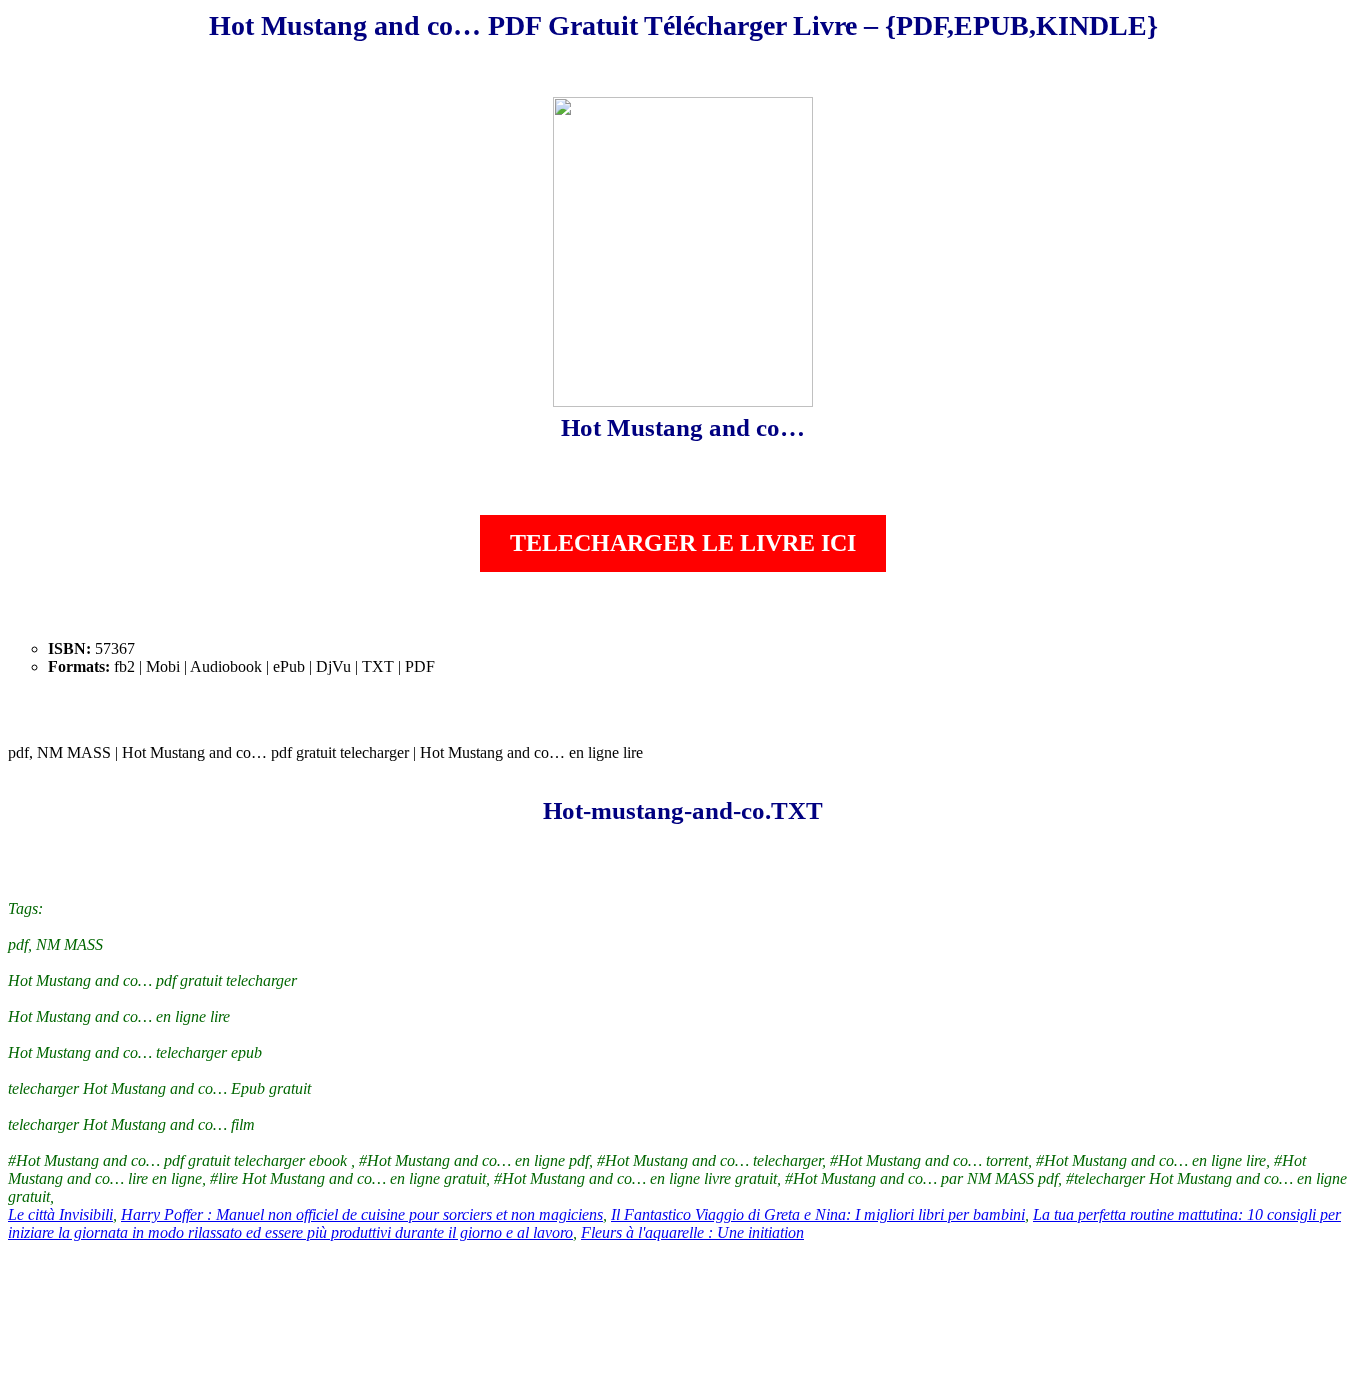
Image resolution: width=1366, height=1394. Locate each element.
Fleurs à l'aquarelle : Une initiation (692, 1232)
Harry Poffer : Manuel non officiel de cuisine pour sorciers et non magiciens (362, 1214)
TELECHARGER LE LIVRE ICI (683, 543)
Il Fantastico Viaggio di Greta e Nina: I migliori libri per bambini (818, 1214)
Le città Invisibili (60, 1214)
